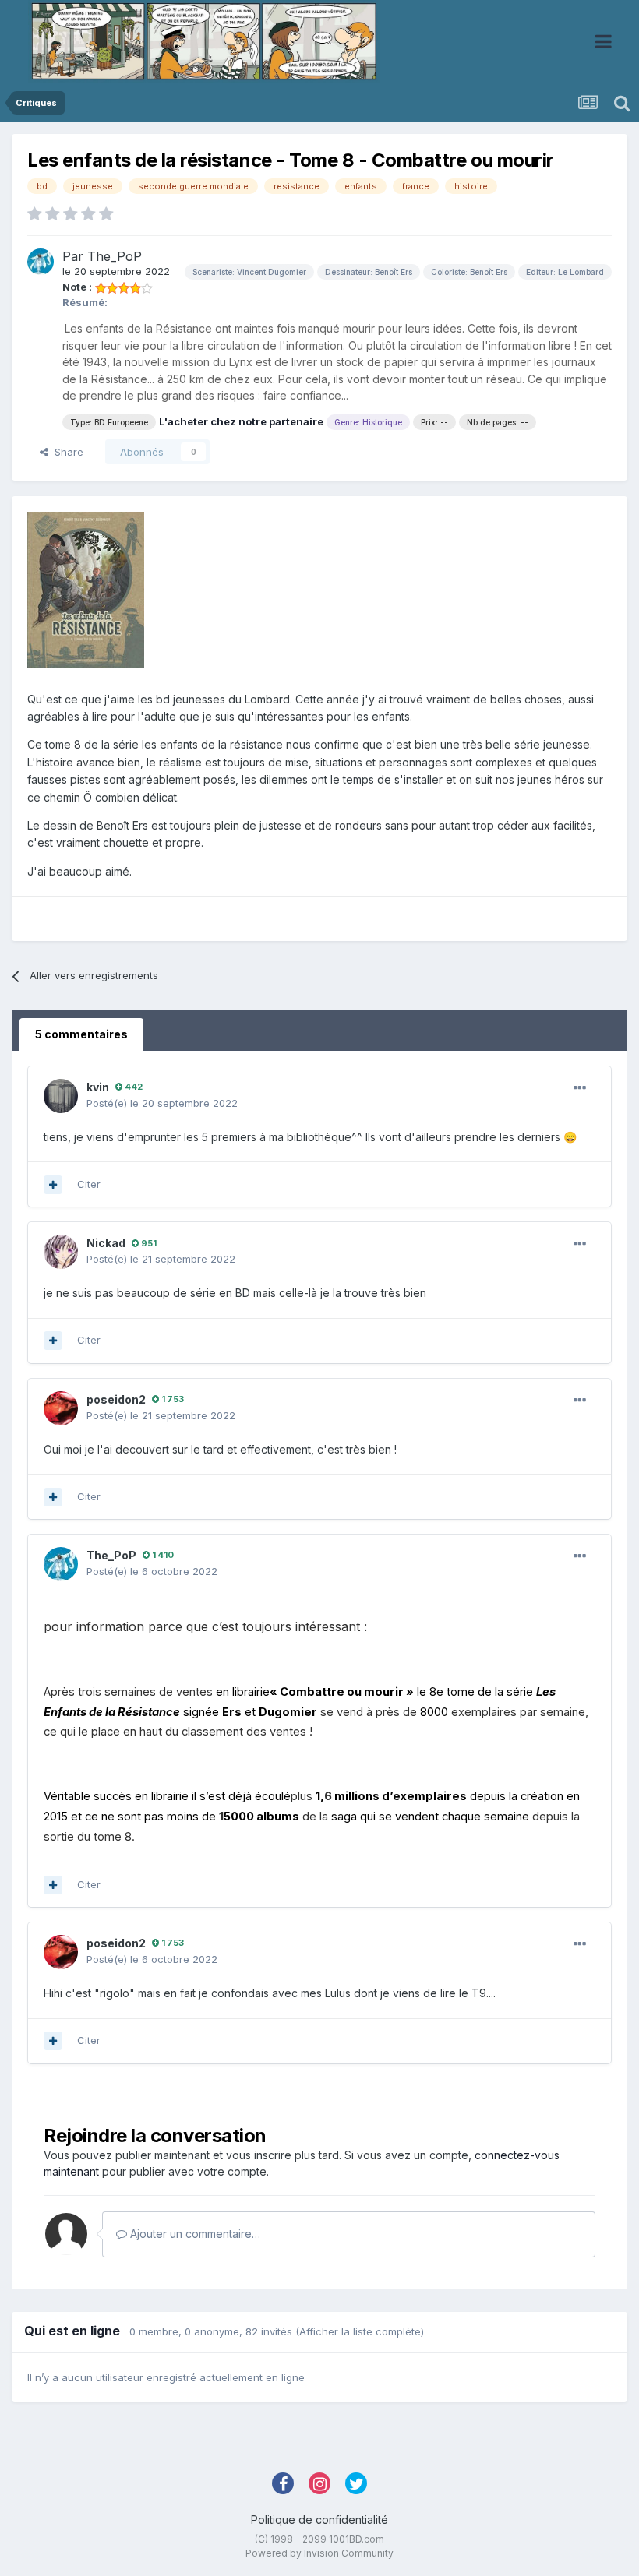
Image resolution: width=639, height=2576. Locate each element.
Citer (89, 1184)
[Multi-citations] (53, 1185)
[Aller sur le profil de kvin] (61, 1096)
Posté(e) (162, 1103)
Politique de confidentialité (319, 2520)
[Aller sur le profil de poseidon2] (61, 1408)
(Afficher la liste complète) (360, 2331)
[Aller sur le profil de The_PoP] (41, 262)
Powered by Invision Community (319, 2553)
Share (66, 452)
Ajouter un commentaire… (194, 2234)
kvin (98, 1087)
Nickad (106, 1243)
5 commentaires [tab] (81, 1034)
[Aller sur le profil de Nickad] (61, 1252)
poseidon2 (116, 1399)
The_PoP (115, 256)
